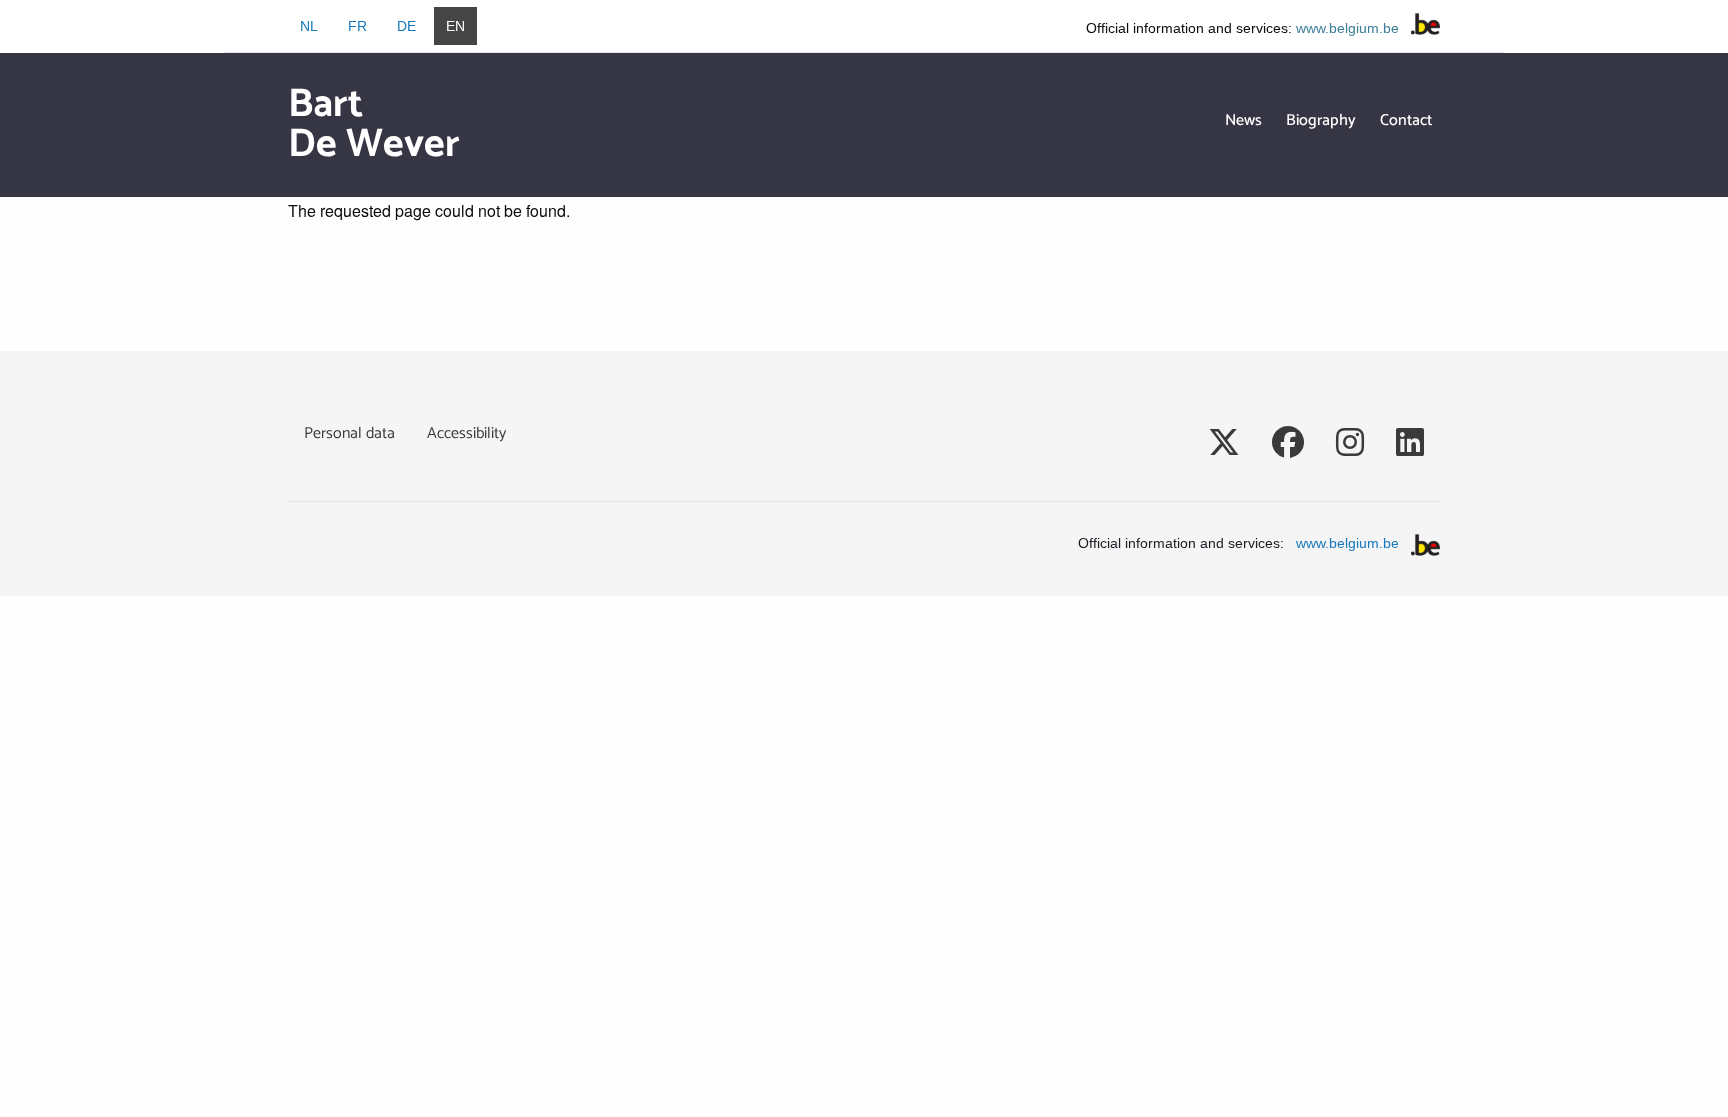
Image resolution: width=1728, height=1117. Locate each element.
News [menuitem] (1243, 120)
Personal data (349, 433)
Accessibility (466, 433)
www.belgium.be (1347, 28)
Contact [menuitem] (1406, 120)
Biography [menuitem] (1321, 120)
